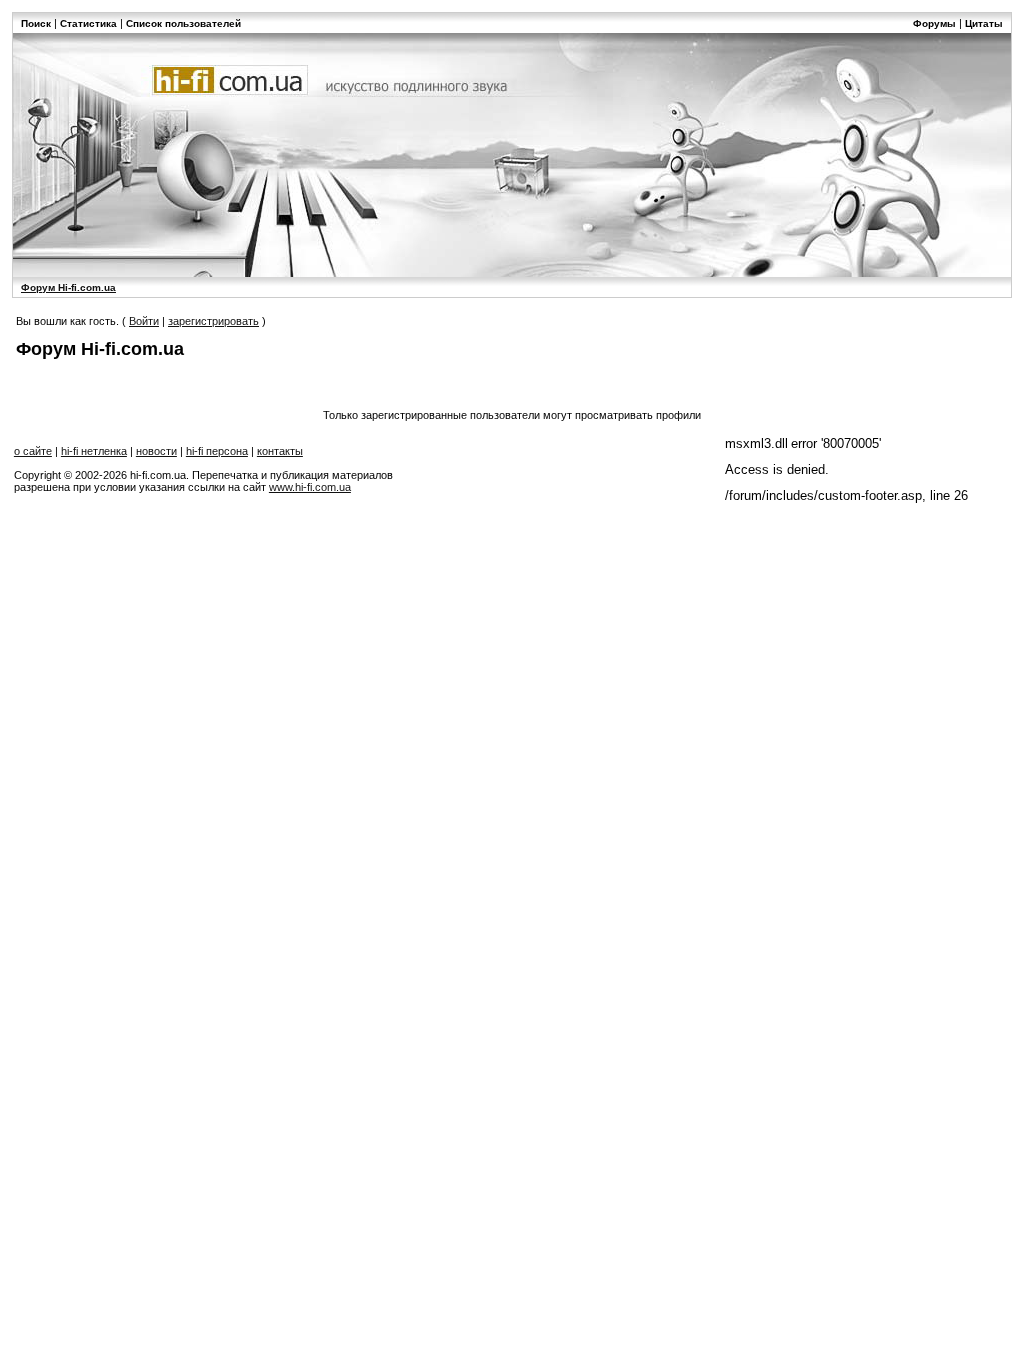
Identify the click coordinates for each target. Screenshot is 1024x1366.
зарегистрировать (213, 321)
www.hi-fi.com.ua (310, 487)
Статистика (88, 23)
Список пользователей (183, 23)
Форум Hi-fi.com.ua (68, 287)
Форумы (934, 23)
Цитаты (984, 23)
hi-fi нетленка (94, 451)
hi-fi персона (217, 451)
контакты (280, 451)
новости (156, 451)
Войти (144, 321)
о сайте (33, 451)
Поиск (36, 23)
